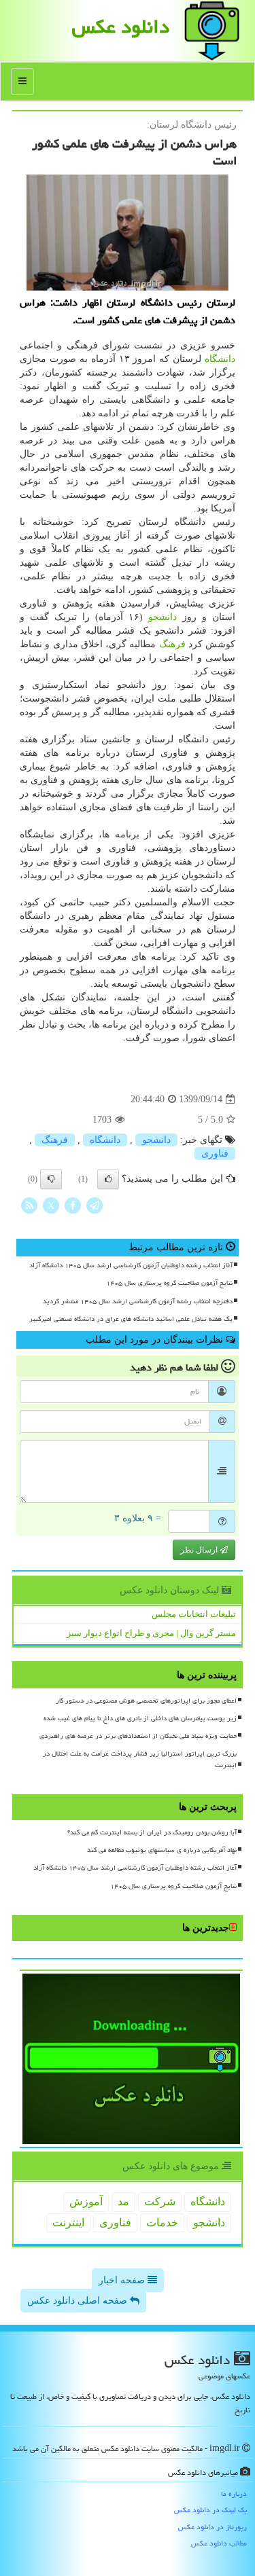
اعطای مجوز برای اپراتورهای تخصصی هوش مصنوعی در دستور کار (146, 1701)
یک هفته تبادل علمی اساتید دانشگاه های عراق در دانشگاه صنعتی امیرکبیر (131, 1319)
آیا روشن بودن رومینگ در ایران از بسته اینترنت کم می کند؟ (152, 1832)
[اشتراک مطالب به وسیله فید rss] (29, 1205)
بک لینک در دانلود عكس (210, 2510)
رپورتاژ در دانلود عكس (213, 2527)
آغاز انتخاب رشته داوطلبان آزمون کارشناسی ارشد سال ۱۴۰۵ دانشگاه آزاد (131, 1265)
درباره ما (234, 2493)
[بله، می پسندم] (108, 1179)
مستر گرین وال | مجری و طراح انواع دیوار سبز (151, 1633)
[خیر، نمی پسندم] (51, 1179)
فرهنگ (172, 644)
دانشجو (163, 617)
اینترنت (68, 2223)
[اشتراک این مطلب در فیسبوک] (73, 1205)
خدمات (162, 2223)
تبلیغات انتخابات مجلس (194, 1614)
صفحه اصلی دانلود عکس (79, 2301)
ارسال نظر (200, 1550)
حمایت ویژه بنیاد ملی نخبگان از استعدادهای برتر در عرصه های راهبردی (138, 1736)
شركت (160, 2201)
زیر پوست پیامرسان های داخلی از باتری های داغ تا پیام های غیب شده (140, 1718)
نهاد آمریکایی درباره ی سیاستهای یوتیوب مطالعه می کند (162, 1850)
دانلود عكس (121, 26)
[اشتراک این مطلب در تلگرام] (95, 1205)
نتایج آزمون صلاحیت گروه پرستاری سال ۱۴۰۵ (169, 1283)
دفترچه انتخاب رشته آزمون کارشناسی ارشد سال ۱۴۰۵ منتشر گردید (138, 1301)
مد (123, 2201)
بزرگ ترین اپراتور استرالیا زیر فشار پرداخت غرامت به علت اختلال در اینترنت (140, 1759)
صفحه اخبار (123, 2280)
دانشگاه (220, 359)
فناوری (215, 1154)
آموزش (86, 2201)
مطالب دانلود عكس (219, 2543)
